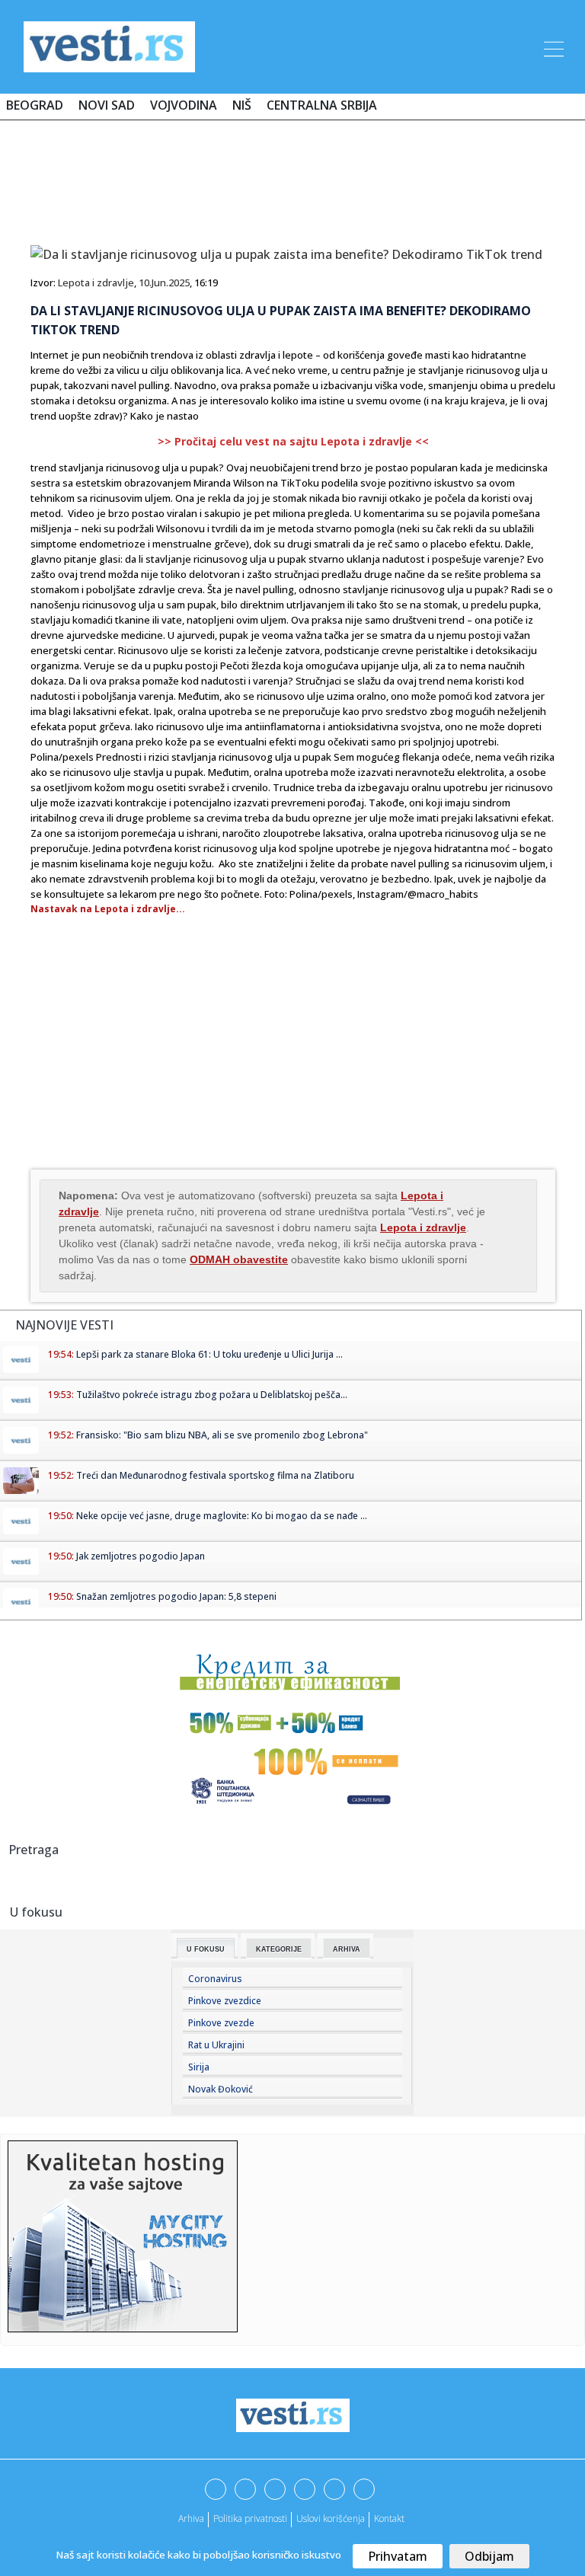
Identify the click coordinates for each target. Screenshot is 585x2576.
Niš (242, 105)
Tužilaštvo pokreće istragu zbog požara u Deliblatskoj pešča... (212, 1395)
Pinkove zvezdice (225, 2001)
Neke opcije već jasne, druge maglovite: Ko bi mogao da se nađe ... (222, 1516)
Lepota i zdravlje (96, 282)
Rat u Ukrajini (216, 2045)
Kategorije (279, 1949)
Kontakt (389, 2519)
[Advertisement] (292, 177)
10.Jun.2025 (164, 282)
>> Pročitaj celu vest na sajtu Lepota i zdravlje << (293, 441)
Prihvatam (398, 2556)
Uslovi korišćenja (331, 2519)
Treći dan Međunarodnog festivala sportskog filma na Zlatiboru (215, 1475)
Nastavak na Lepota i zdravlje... (108, 909)
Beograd (35, 105)
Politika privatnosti (250, 2519)
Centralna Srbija (322, 105)
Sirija (199, 2067)
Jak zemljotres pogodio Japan (141, 1556)
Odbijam (489, 2556)
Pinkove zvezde (221, 2023)
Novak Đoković (221, 2089)
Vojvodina (184, 105)
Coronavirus (215, 1979)
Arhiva (347, 1949)
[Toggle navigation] (552, 46)
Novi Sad (107, 105)
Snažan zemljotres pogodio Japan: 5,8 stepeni (176, 1596)
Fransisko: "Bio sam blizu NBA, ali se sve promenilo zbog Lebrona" (222, 1435)
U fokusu (206, 1949)
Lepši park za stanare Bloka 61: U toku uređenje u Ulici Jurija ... (209, 1354)
